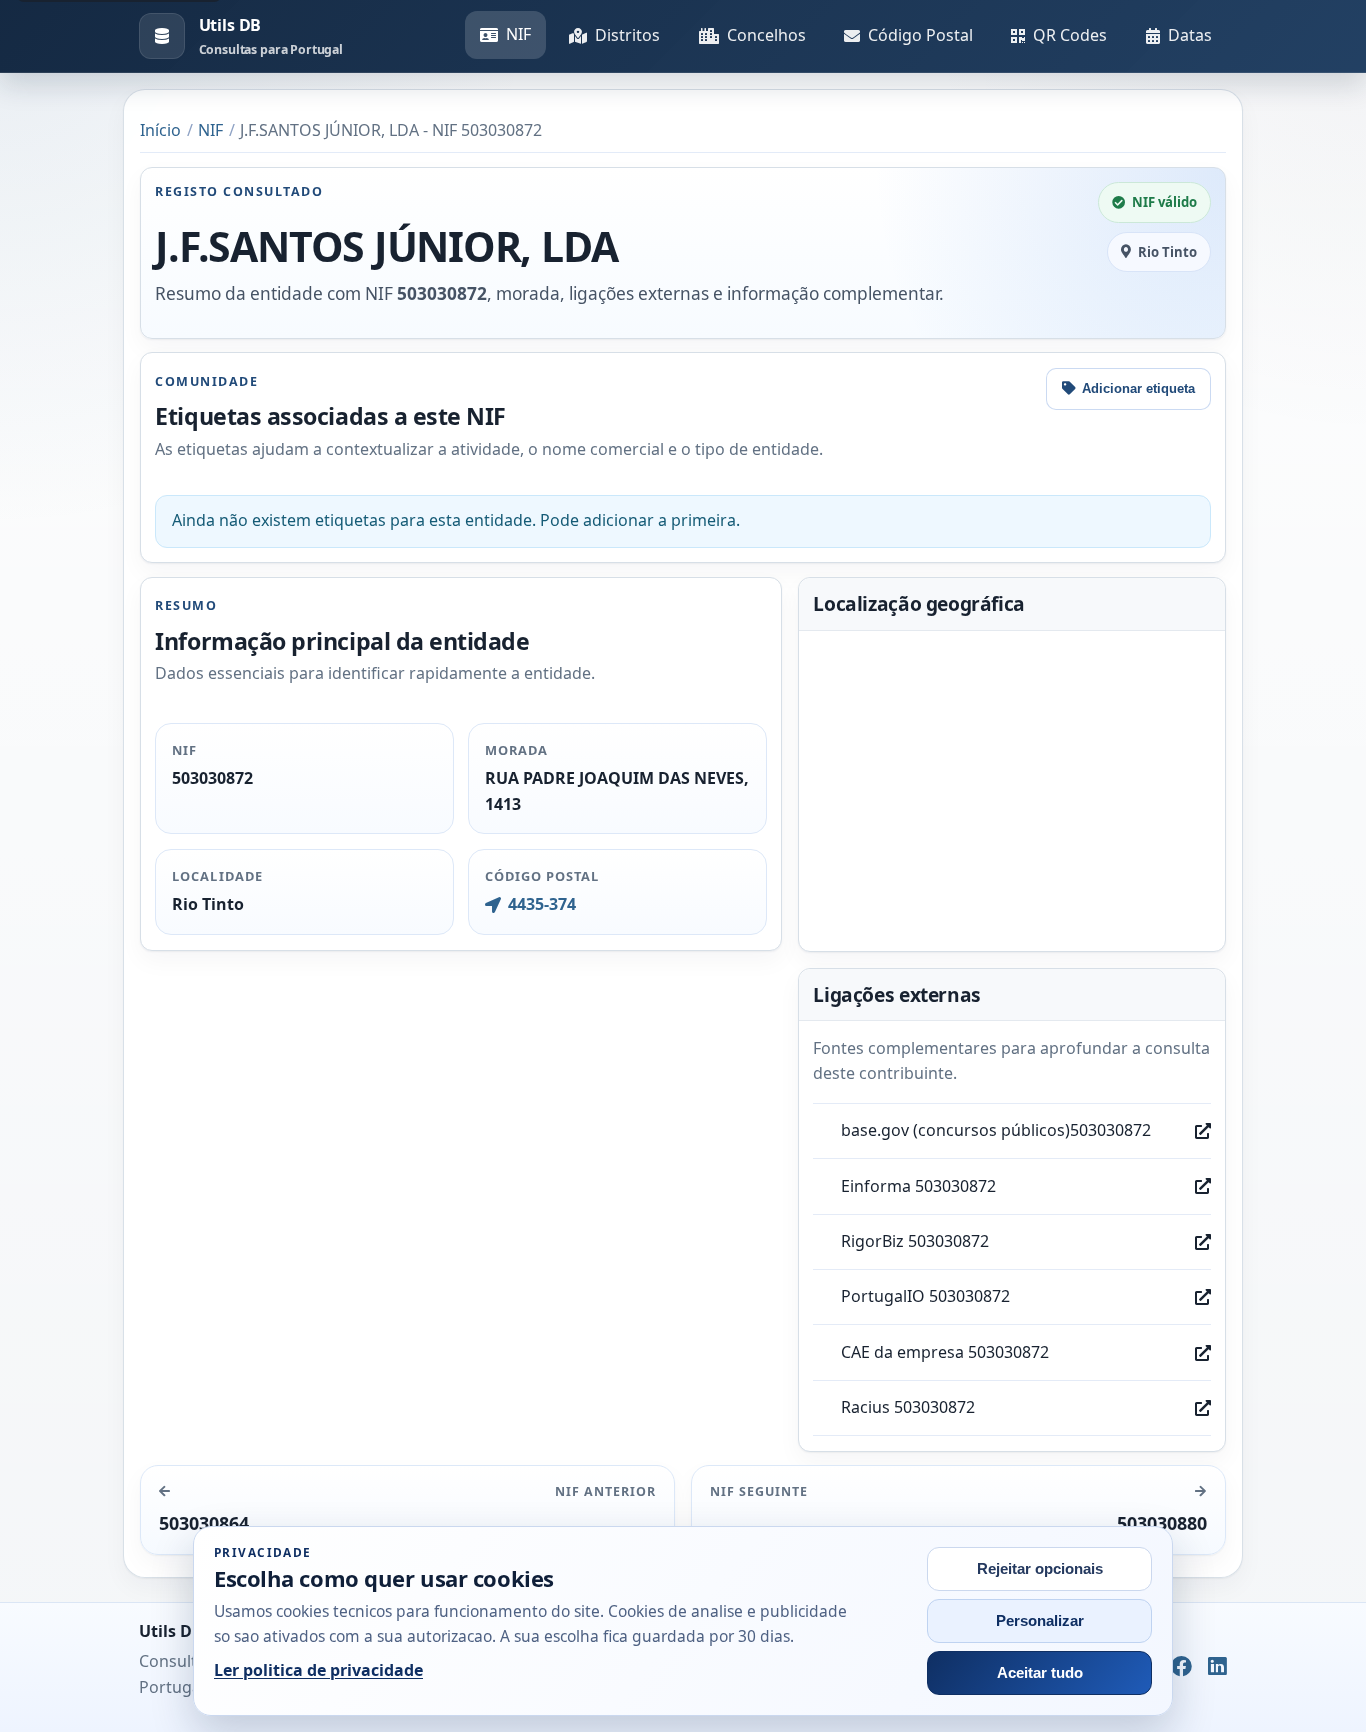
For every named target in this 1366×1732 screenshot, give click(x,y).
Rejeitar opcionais (1040, 1569)
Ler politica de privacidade (318, 1670)
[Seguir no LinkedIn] (1217, 1668)
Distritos (627, 35)
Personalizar (1040, 1621)
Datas (1190, 35)
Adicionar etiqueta (1138, 388)
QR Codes (1070, 35)
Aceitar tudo (1040, 1673)
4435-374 (541, 904)
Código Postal (920, 35)
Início (160, 130)
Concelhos (766, 35)
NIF (518, 34)
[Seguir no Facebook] (1181, 1668)
